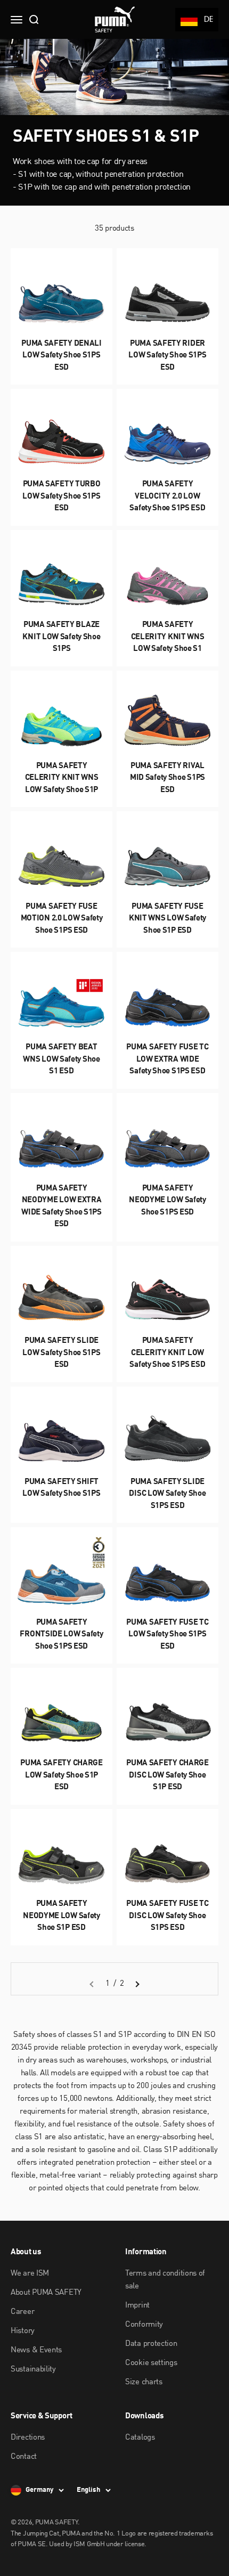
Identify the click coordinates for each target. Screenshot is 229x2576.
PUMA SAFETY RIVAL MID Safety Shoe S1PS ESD (167, 778)
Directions (28, 2438)
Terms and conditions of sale (165, 2280)
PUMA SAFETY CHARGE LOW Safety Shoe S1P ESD (62, 1775)
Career (22, 2312)
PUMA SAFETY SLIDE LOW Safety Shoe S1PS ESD (61, 1353)
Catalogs (140, 2438)
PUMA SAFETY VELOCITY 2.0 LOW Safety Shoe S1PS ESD (167, 496)
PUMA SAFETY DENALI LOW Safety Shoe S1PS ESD (62, 356)
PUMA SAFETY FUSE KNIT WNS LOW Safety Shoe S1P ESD (167, 919)
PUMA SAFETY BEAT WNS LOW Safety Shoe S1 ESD (61, 1059)
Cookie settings (151, 2363)
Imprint (137, 2306)
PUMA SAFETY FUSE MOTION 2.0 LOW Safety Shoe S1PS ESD (62, 919)
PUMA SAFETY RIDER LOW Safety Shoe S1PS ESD (167, 356)
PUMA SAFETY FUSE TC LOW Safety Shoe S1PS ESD (167, 1635)
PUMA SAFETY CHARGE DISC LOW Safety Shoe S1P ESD (167, 1775)
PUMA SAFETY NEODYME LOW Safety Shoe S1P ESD (62, 1916)
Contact (24, 2457)
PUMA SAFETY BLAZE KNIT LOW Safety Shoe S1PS (61, 637)
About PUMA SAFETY (46, 2293)
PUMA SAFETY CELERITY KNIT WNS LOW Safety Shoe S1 (168, 637)
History (23, 2331)
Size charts (144, 2382)
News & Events (36, 2350)
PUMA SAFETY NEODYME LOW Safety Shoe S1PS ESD (167, 1201)
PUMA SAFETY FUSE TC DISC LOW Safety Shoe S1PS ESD (167, 1916)
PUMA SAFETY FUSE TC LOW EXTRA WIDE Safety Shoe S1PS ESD (167, 1059)
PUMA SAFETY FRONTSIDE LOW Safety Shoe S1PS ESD (61, 1635)
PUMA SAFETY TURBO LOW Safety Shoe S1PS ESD (61, 496)
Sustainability (33, 2370)
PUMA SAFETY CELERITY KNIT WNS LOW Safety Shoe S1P (62, 778)
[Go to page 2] (137, 1984)
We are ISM (30, 2274)
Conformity (144, 2325)
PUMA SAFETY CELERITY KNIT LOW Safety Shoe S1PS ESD (167, 1353)
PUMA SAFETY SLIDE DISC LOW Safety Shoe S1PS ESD (167, 1494)
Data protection (151, 2344)
